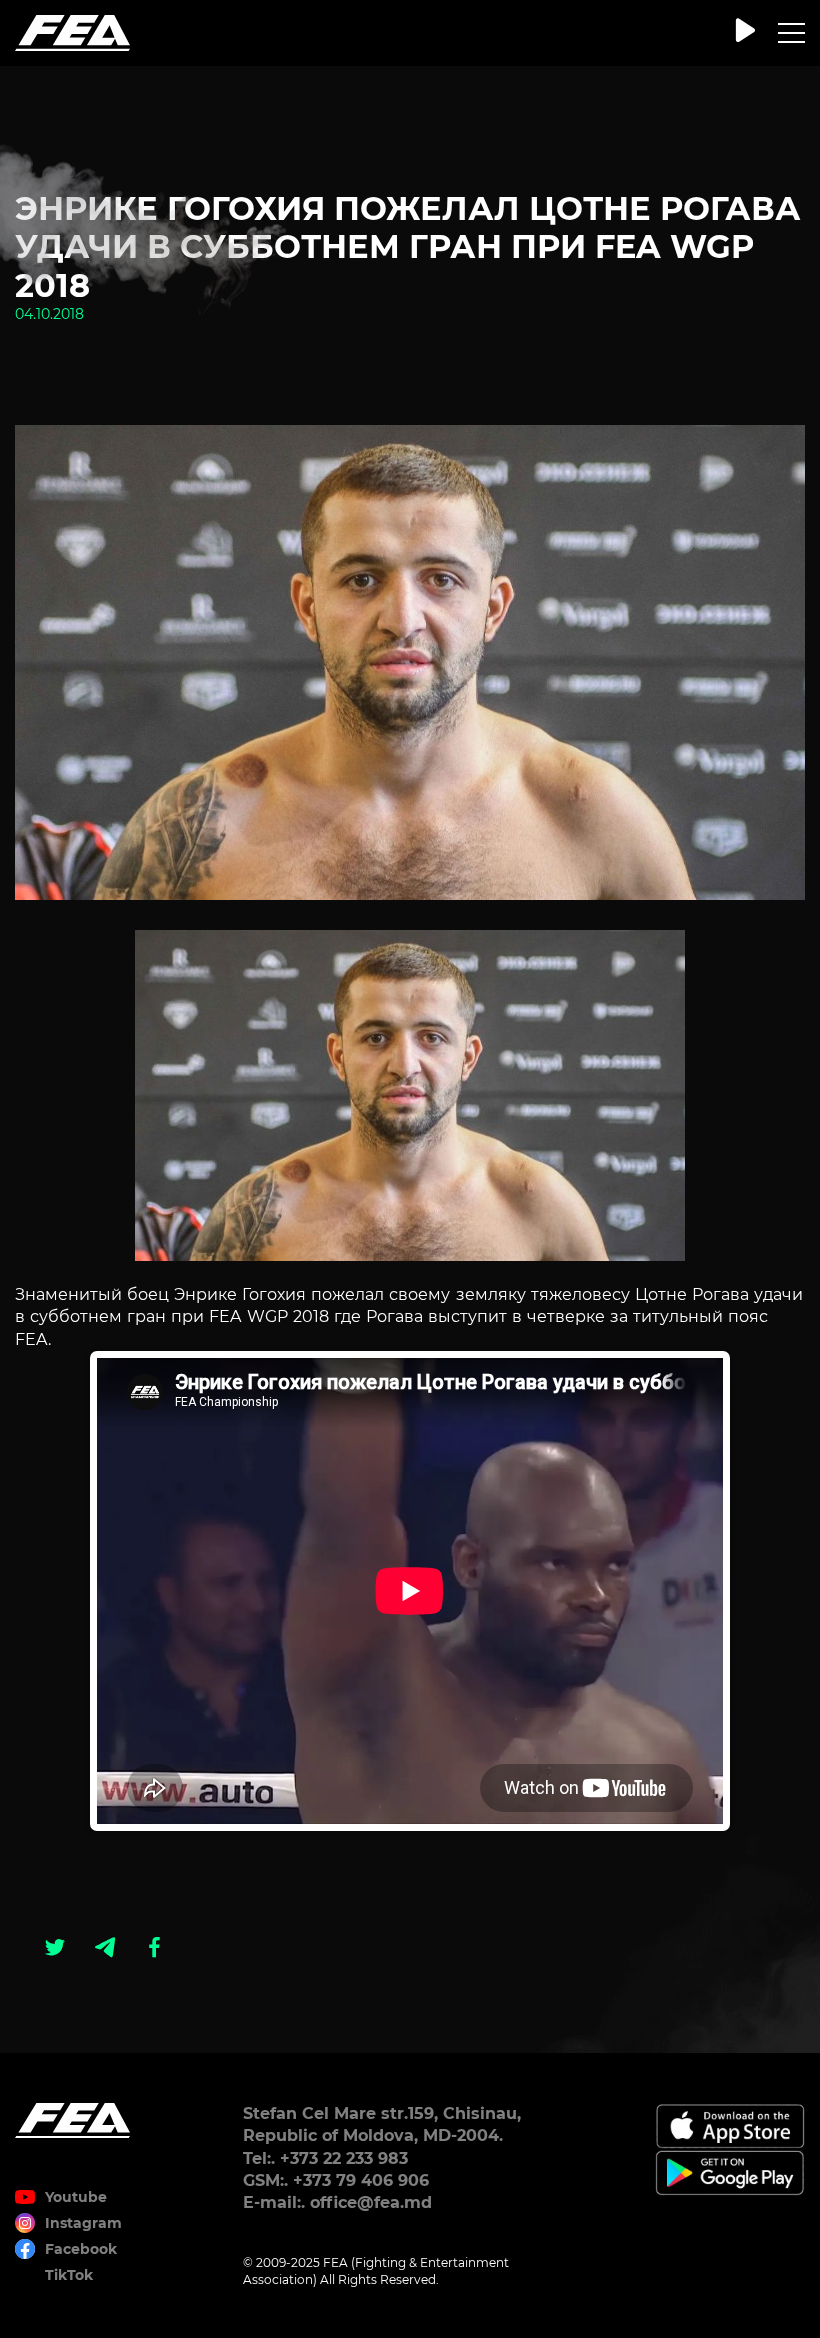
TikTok (69, 2275)
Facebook (81, 2249)
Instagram (83, 2223)
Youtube (76, 2197)
